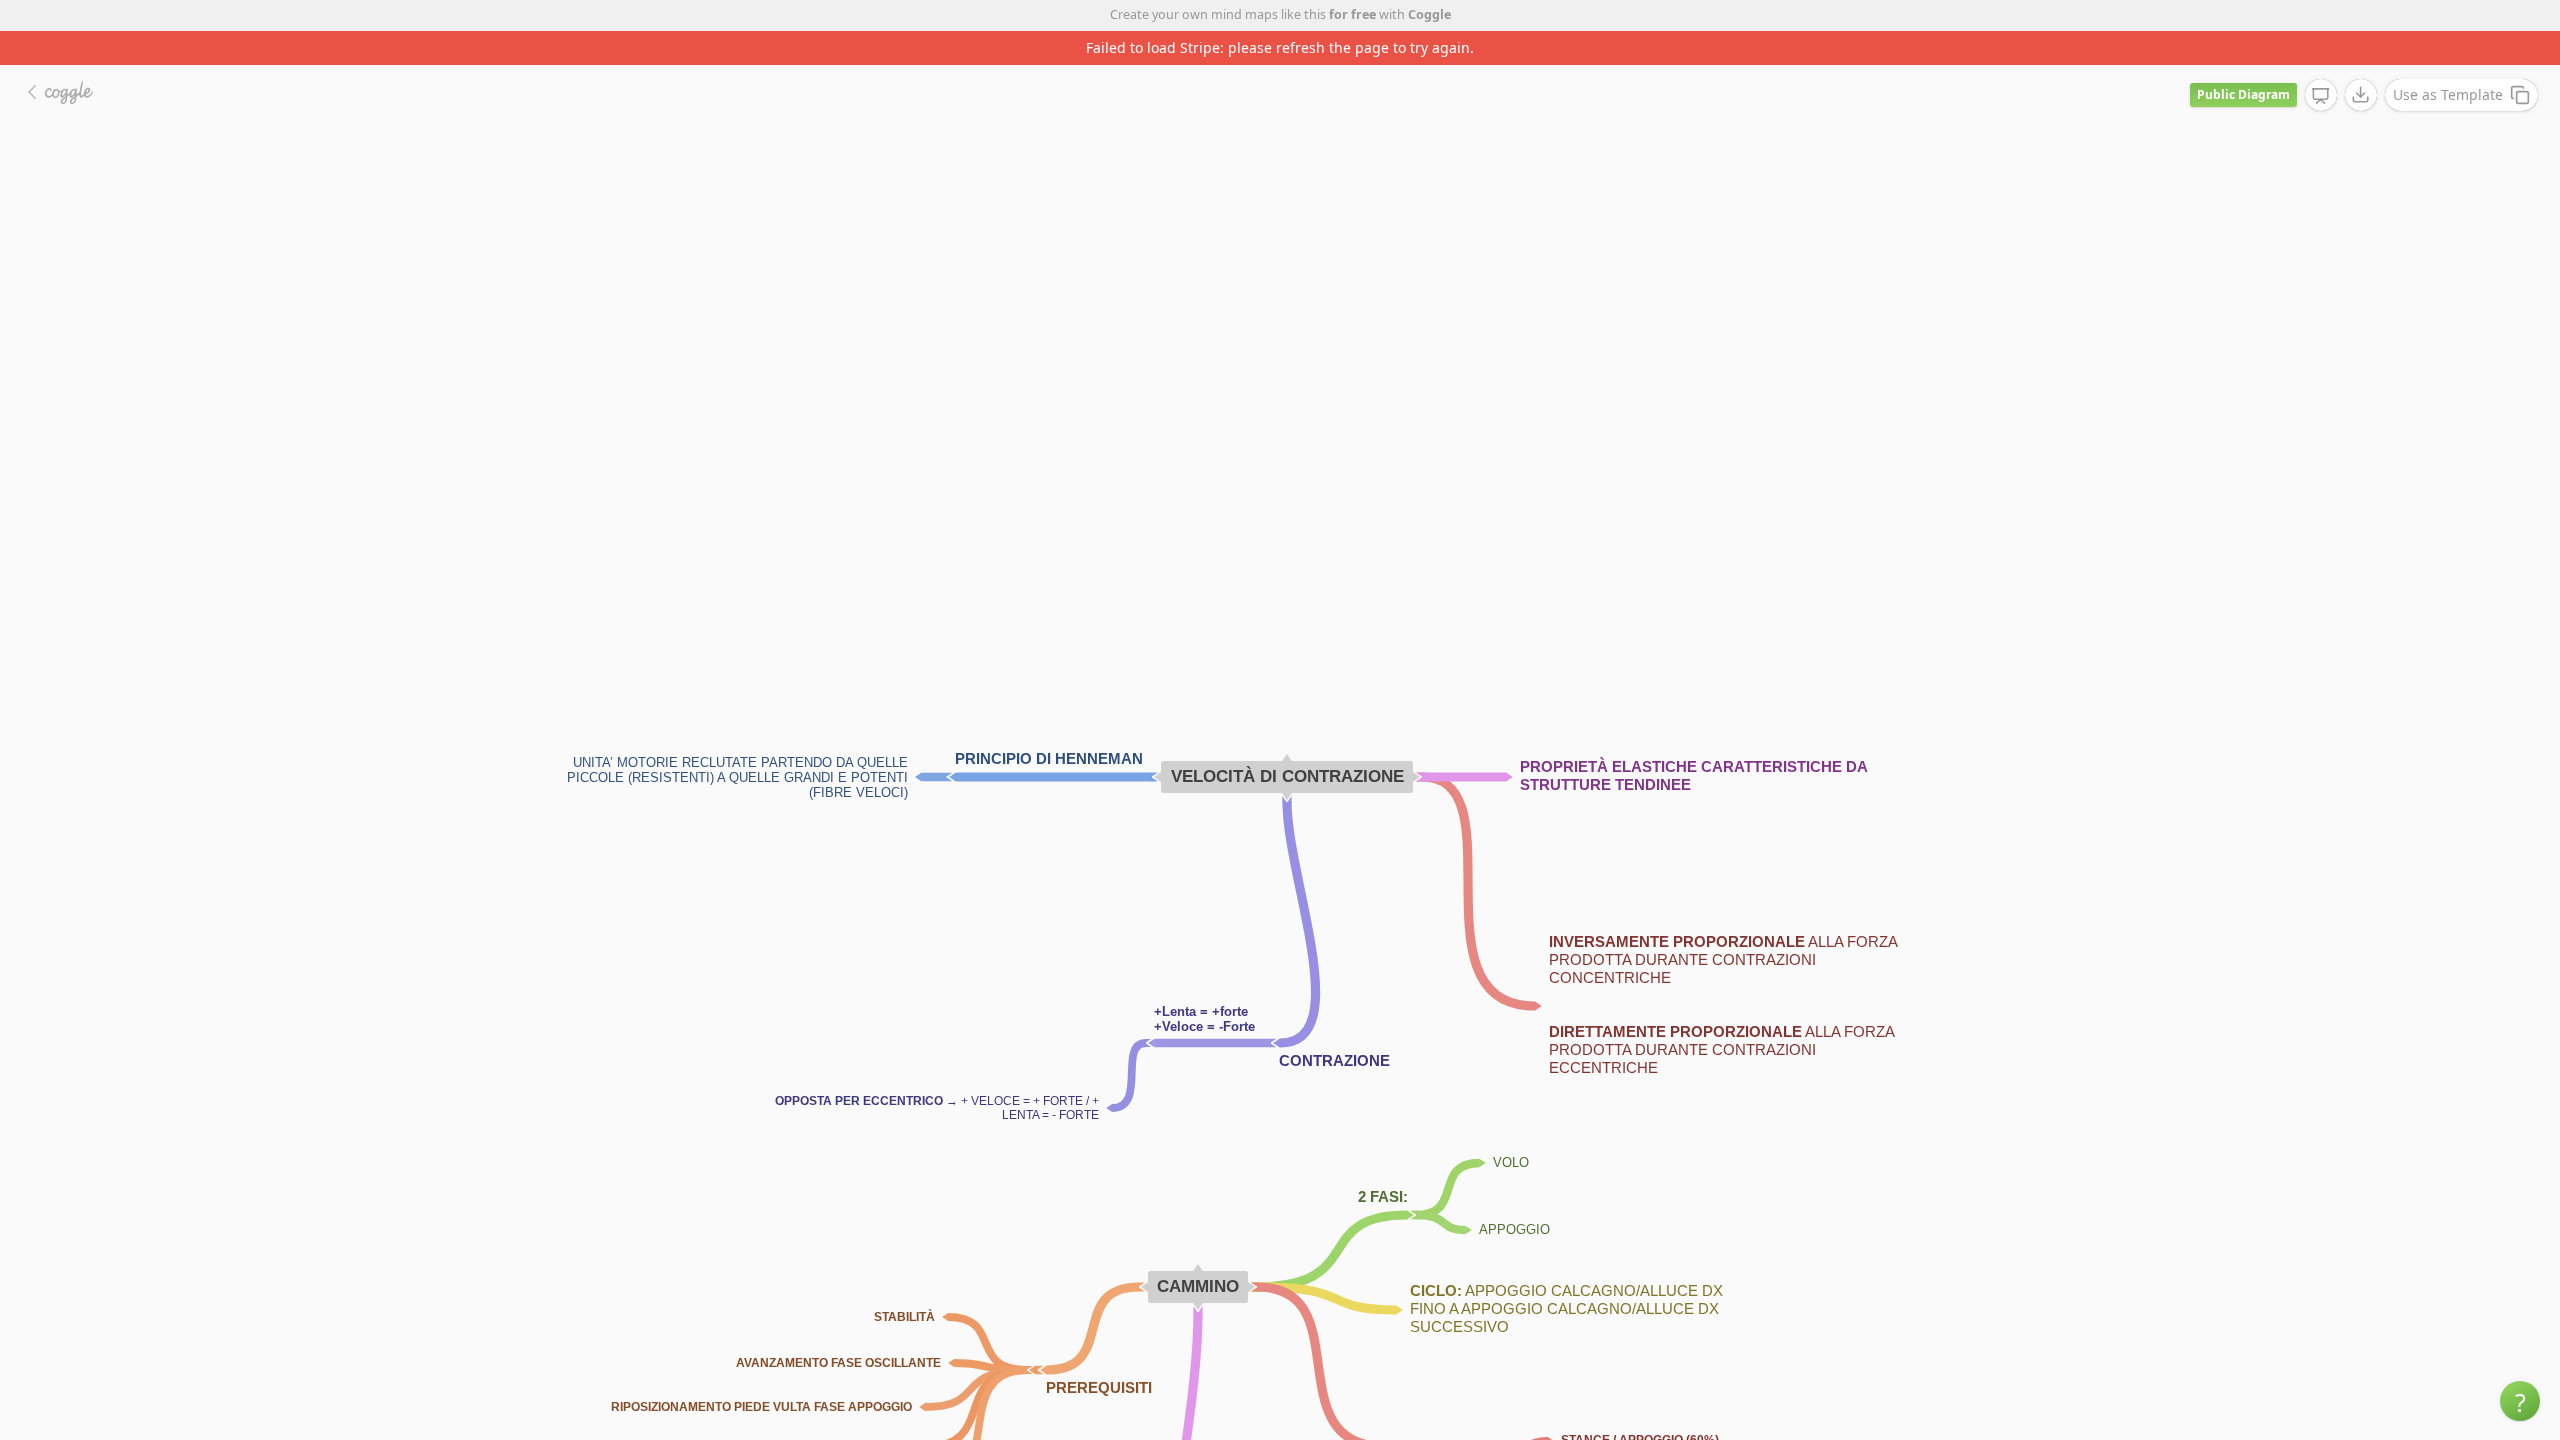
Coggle (1429, 14)
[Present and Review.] (2321, 96)
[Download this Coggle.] (2361, 95)
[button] (2520, 1401)
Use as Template (2448, 94)
